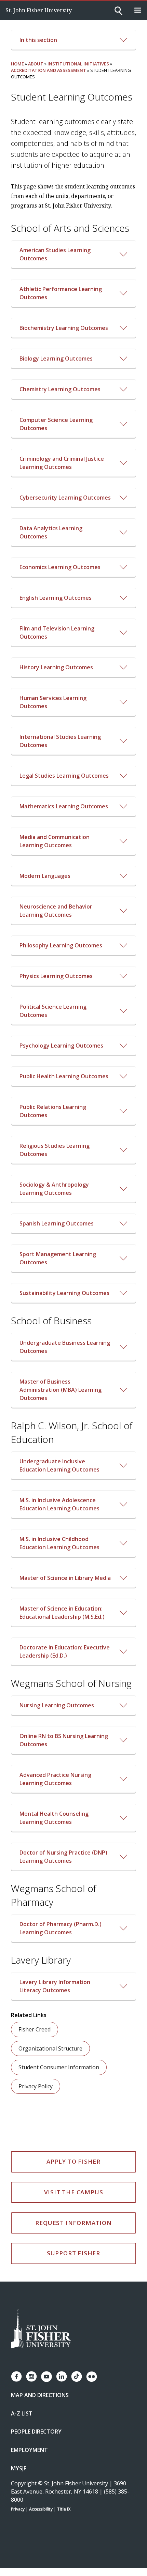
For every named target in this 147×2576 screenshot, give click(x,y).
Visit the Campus (74, 2192)
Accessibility (41, 2509)
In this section (38, 40)
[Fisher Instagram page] (31, 2376)
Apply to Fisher (73, 2161)
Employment (29, 2450)
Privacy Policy (36, 2086)
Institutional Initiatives (78, 64)
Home (17, 64)
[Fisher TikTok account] (77, 2376)
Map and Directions (40, 2395)
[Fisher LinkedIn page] (62, 2376)
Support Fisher (73, 2253)
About (36, 64)
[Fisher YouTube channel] (46, 2377)
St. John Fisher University (39, 10)
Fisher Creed (35, 2029)
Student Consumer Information (59, 2067)
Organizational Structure (50, 2048)
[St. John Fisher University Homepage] (41, 2329)
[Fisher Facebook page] (16, 2376)
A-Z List (22, 2413)
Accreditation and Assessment (49, 70)
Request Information (73, 2223)
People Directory (36, 2432)
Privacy (18, 2509)
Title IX (64, 2509)
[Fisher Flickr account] (92, 2377)
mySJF (19, 2468)
